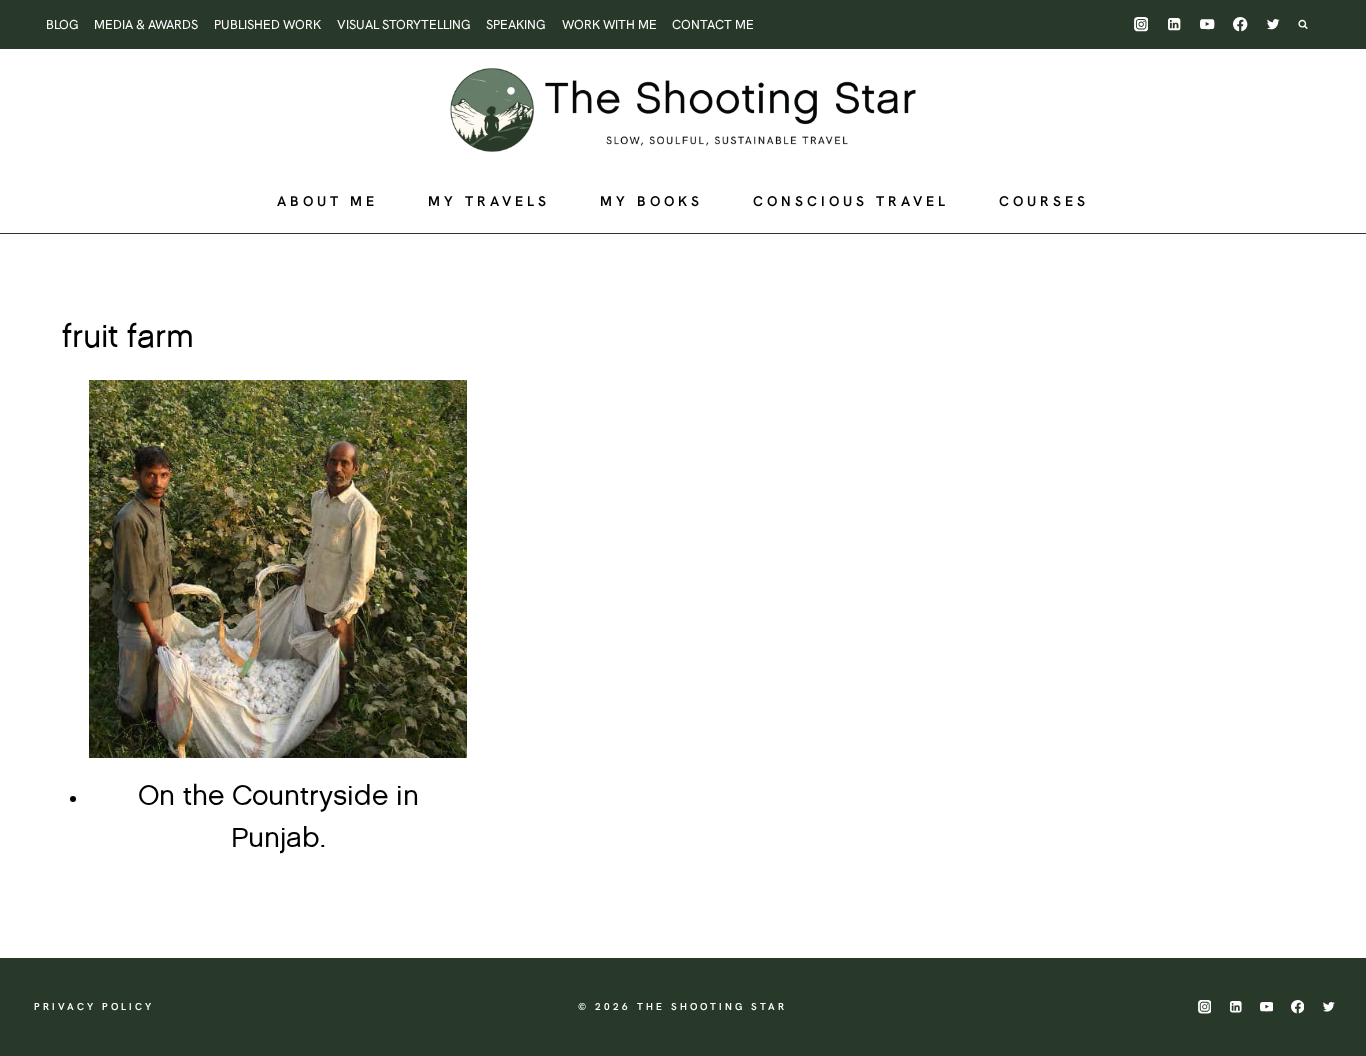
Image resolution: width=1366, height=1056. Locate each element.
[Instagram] (1141, 24)
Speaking (516, 24)
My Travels (489, 201)
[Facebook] (1240, 24)
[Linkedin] (1174, 24)
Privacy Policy (94, 1006)
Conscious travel (851, 201)
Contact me (713, 24)
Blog (62, 24)
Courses (1044, 201)
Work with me (609, 24)
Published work (267, 24)
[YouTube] (1207, 24)
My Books (651, 201)
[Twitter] (1273, 24)
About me (327, 201)
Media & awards (146, 24)
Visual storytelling (404, 24)
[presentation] (278, 569)
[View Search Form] (1313, 24)
